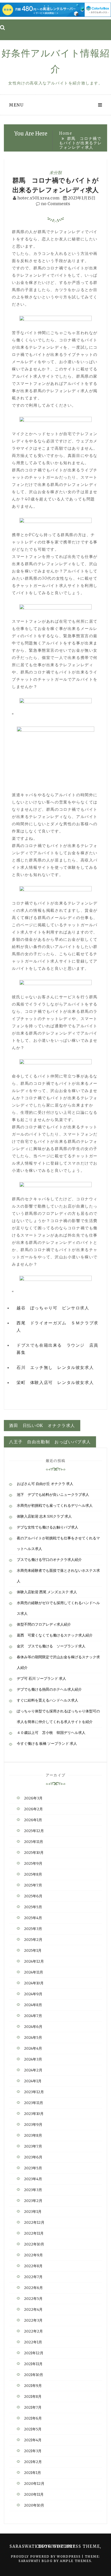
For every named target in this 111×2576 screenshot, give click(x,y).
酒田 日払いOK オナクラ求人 (42, 1425)
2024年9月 (33, 1994)
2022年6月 (33, 2288)
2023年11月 (34, 2103)
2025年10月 (34, 1853)
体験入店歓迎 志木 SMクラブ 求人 (44, 1516)
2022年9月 (33, 2255)
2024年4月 (33, 2048)
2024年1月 (33, 2081)
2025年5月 (33, 1907)
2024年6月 (33, 2027)
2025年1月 (33, 1950)
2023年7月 (33, 2146)
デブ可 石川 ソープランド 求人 (41, 1678)
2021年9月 (33, 2386)
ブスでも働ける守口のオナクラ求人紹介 (49, 1560)
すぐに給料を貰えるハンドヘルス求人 (47, 1700)
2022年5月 (33, 2299)
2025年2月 (33, 1940)
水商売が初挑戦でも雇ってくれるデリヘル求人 (55, 1505)
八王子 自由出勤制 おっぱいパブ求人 (50, 1442)
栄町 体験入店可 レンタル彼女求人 (55, 1382)
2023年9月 (33, 2125)
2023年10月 (34, 2114)
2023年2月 (33, 2201)
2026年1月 (33, 1820)
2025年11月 (34, 1842)
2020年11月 (34, 2494)
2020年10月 (34, 2505)
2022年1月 (33, 2342)
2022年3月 (33, 2320)
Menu (16, 105)
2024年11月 (34, 1972)
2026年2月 (33, 1809)
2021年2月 (33, 2462)
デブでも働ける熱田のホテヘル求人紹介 (49, 1689)
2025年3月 (33, 1929)
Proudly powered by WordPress (46, 2556)
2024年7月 (33, 2016)
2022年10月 (34, 2244)
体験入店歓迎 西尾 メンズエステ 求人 (47, 1592)
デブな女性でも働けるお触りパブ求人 (47, 1527)
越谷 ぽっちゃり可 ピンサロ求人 (53, 1308)
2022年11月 (34, 2233)
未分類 (55, 173)
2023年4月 (33, 2179)
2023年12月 (34, 2092)
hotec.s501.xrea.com (38, 198)
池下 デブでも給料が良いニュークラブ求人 (53, 1495)
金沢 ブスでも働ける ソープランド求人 (51, 1646)
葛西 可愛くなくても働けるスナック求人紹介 (55, 1635)
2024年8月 (33, 2005)
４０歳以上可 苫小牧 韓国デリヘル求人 (51, 1733)
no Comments (55, 204)
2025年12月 (34, 1831)
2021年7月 (33, 2407)
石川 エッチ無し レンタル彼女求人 (55, 1367)
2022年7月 (33, 2277)
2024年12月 (34, 1961)
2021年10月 (34, 2375)
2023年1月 (33, 2212)
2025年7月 (33, 1885)
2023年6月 (33, 2157)
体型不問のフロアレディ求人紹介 (44, 1624)
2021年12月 (34, 2353)
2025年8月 (33, 1874)
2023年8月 (33, 2135)
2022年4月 (33, 2309)
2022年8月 (33, 2266)
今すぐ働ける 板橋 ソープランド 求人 (47, 1743)
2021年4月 (33, 2440)
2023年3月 (33, 2190)
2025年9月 (33, 1863)
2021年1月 (33, 2473)
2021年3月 (33, 2451)
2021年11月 (33, 2364)
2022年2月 (33, 2331)
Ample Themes (76, 2561)
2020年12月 (34, 2484)
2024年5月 (33, 2037)
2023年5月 (33, 2168)
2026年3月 (33, 1798)
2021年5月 (33, 2429)
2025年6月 (33, 1896)
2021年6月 (33, 2418)
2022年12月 (34, 2222)
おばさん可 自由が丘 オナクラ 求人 (45, 1484)
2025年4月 (33, 1918)
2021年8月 (33, 2396)
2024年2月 (33, 2070)
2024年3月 (33, 2059)
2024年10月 (34, 1983)
